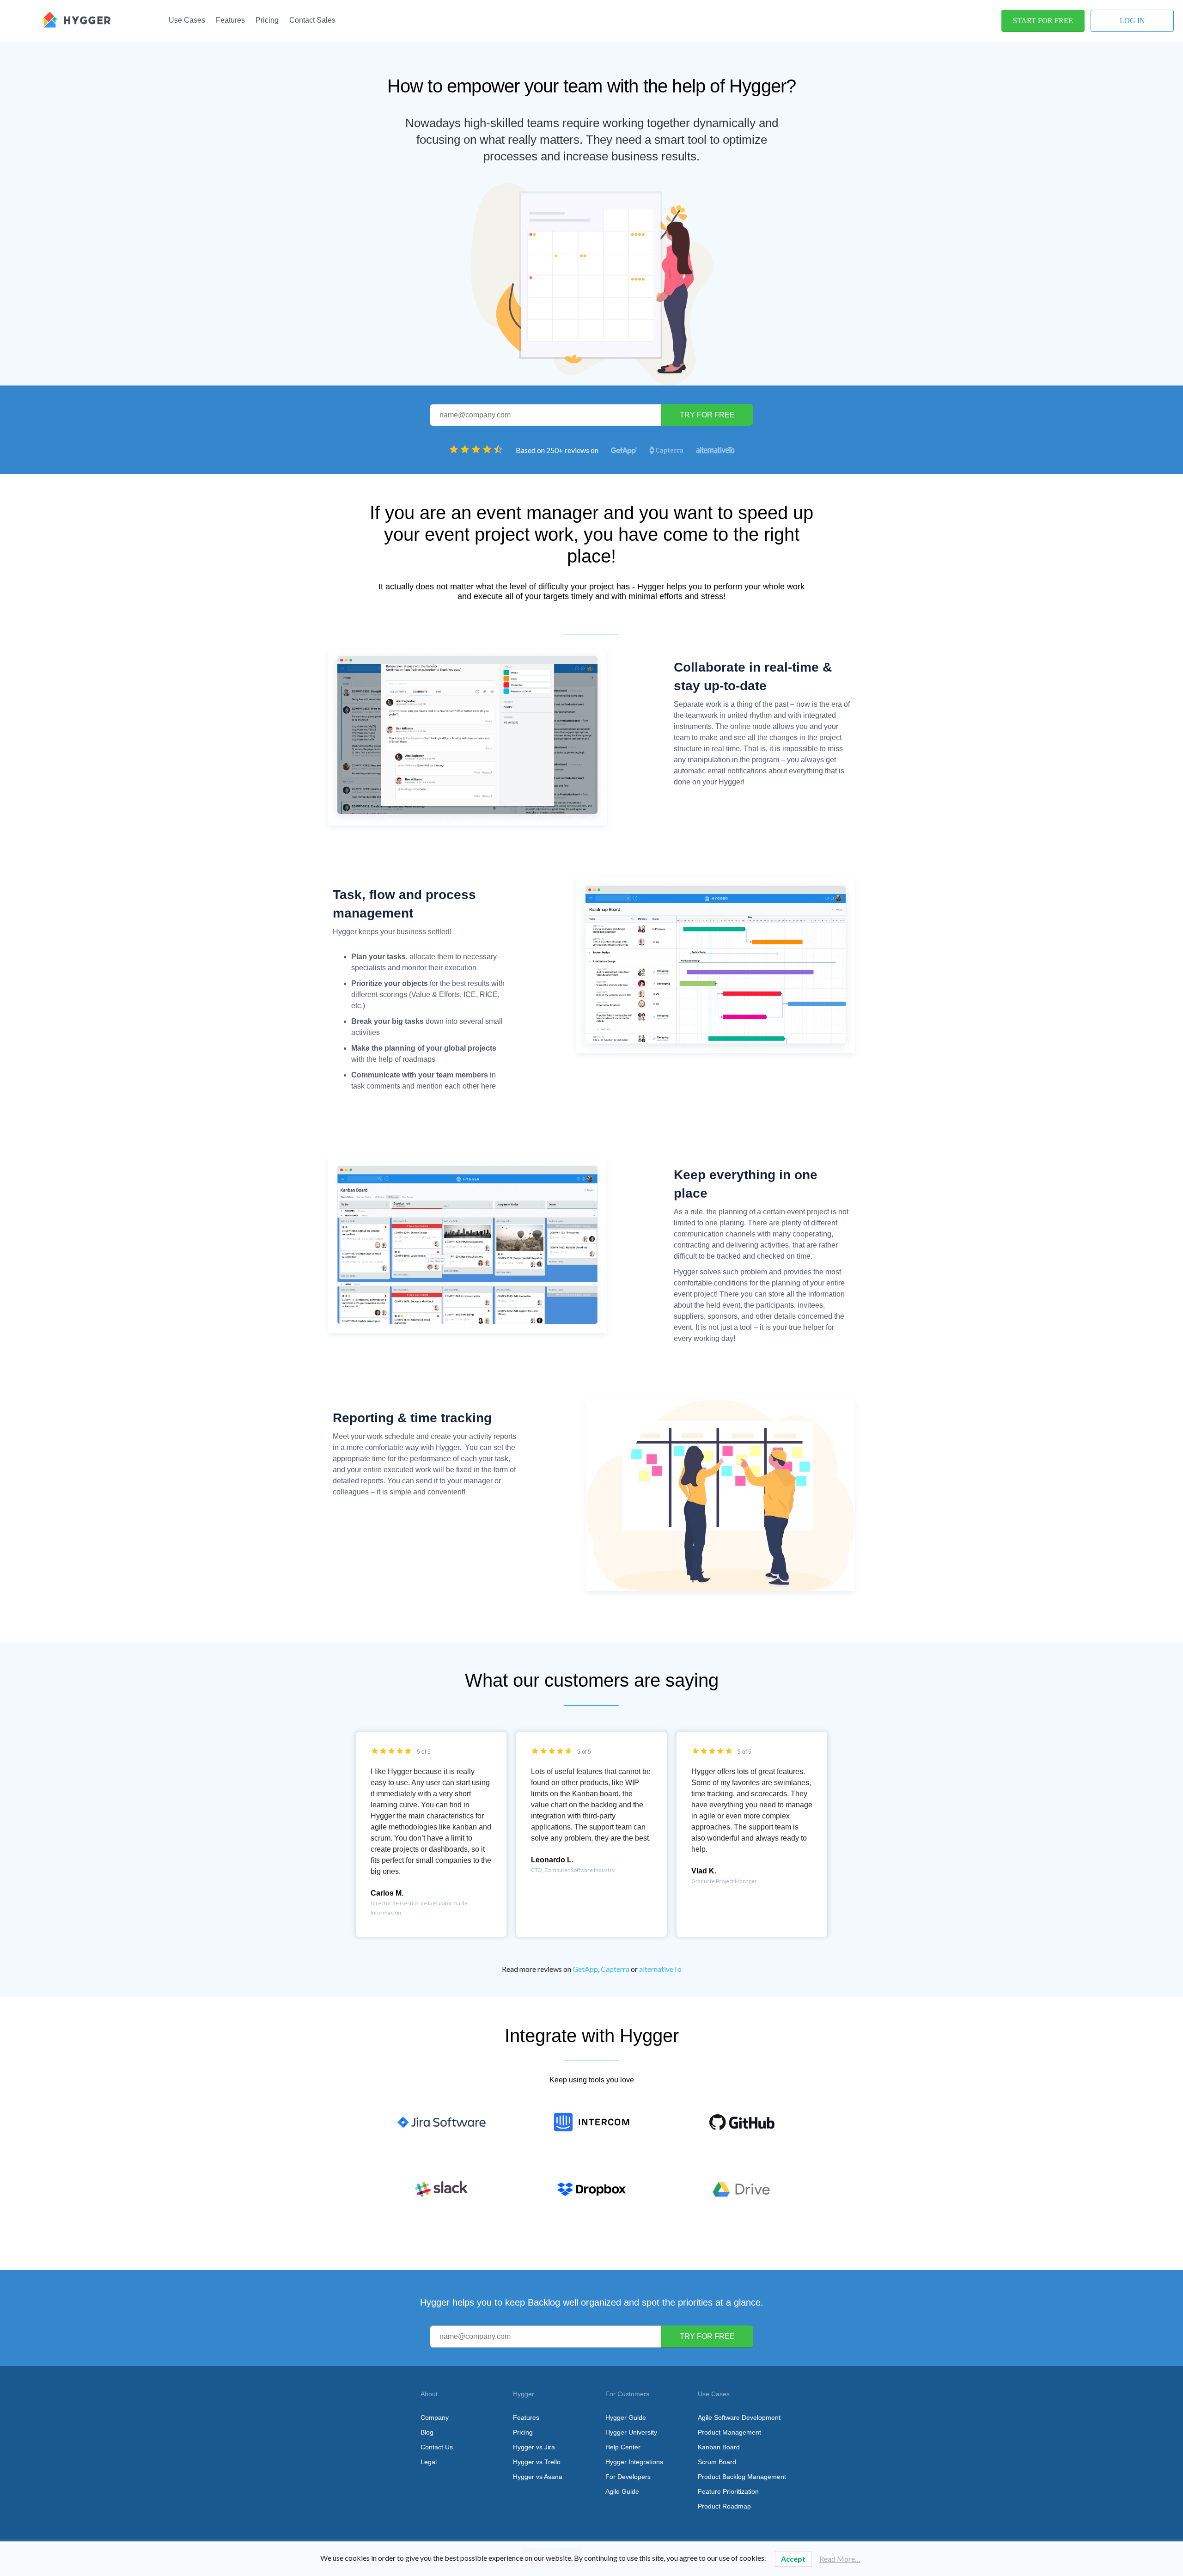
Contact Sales (312, 20)
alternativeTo (660, 1969)
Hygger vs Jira (534, 2447)
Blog (427, 2432)
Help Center (623, 2447)
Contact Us (437, 2447)
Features (230, 20)
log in (1132, 21)
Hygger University (631, 2432)
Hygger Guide (626, 2417)
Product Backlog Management (742, 2477)
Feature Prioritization (728, 2491)
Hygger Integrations (634, 2462)
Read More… (840, 2559)
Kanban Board (719, 2447)
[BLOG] (76, 19)
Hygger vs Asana (538, 2477)
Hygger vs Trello (537, 2462)
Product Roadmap (724, 2506)
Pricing (267, 20)
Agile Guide (622, 2491)
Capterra (615, 1969)
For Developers (628, 2477)
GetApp (585, 1969)
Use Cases (187, 20)
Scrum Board (717, 2462)
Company (435, 2417)
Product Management (729, 2432)
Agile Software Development (739, 2417)
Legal (429, 2462)
